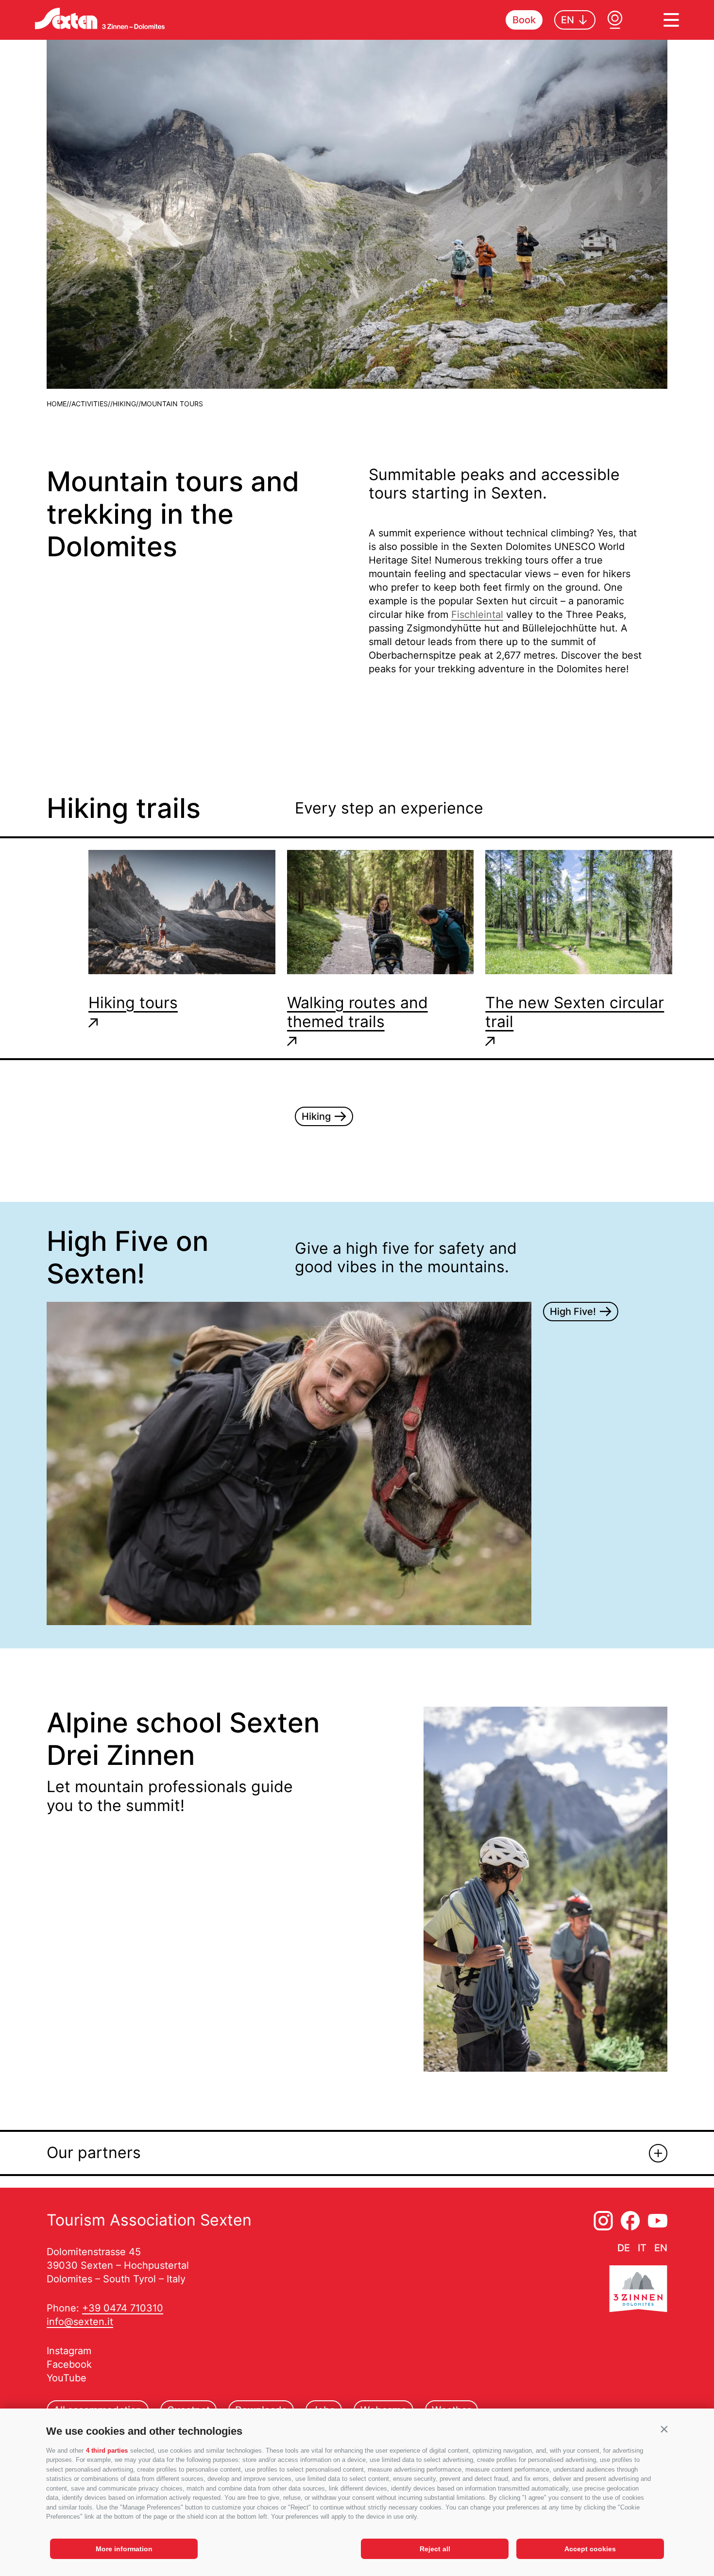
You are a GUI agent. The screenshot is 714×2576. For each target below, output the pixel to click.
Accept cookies (590, 2549)
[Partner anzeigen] (658, 2153)
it (642, 2248)
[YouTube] (658, 2221)
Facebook (69, 2364)
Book (524, 20)
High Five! (573, 1312)
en (661, 2248)
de (624, 2248)
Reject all (435, 2549)
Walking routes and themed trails (357, 1012)
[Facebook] (630, 2221)
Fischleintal (477, 615)
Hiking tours (133, 1003)
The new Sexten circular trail (575, 1012)
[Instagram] (603, 2221)
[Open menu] (671, 20)
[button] (664, 2429)
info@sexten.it (80, 2322)
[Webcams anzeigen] (615, 20)
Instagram (69, 2351)
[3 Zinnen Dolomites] (638, 2291)
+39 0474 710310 (123, 2308)
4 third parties (107, 2451)
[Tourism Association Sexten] (100, 18)
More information (124, 2549)
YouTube (67, 2378)
